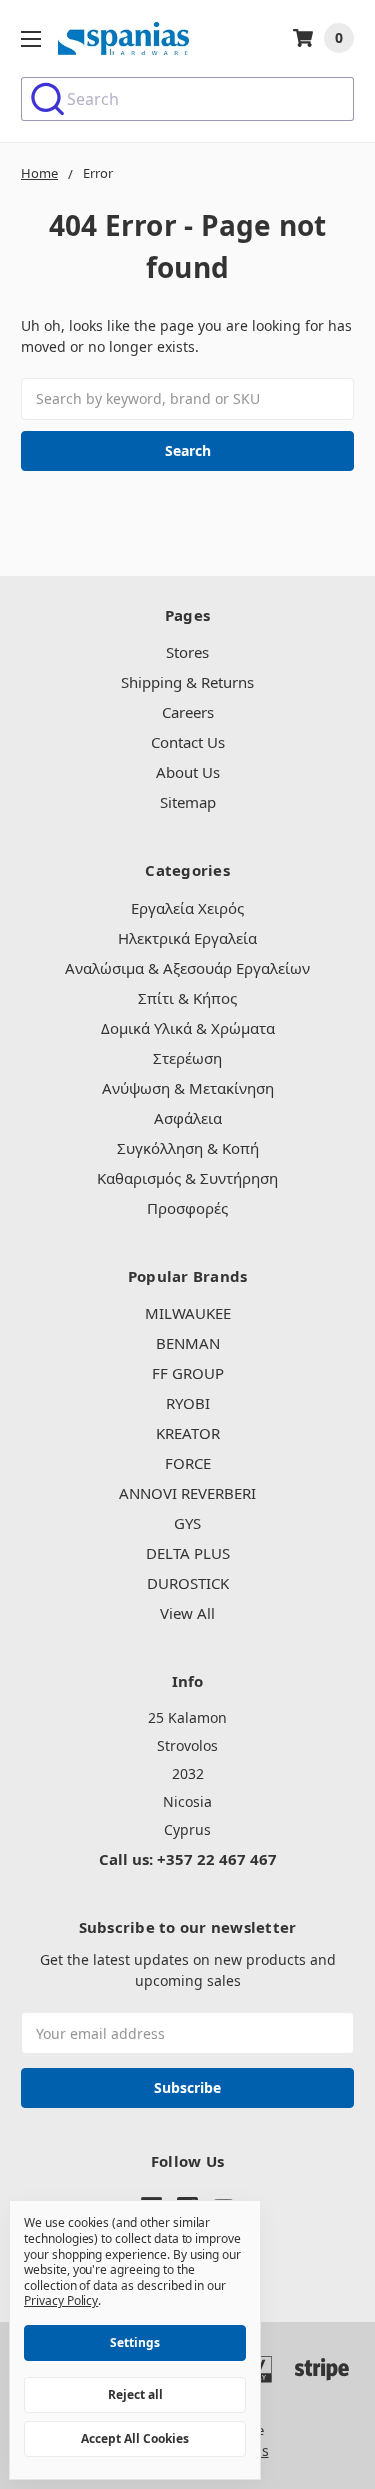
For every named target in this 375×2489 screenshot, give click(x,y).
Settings (135, 2342)
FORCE (188, 1463)
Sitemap (188, 802)
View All (187, 1613)
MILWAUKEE (188, 1313)
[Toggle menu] (30, 38)
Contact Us (188, 742)
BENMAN (188, 1343)
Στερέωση (187, 1058)
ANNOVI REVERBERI (187, 1493)
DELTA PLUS (188, 1553)
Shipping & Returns (187, 682)
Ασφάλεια (188, 1118)
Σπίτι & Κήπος (187, 998)
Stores (187, 652)
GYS (187, 1523)
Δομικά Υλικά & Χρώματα (188, 1028)
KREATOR (188, 1433)
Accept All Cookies (135, 2438)
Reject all (135, 2394)
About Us (188, 772)
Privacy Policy (61, 2300)
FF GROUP (188, 1373)
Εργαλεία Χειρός (187, 908)
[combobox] (187, 99)
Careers (188, 712)
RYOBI (188, 1403)
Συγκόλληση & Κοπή (188, 1148)
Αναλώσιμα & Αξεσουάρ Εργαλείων (187, 968)
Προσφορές (187, 1208)
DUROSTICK (188, 1583)
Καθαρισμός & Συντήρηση (187, 1178)
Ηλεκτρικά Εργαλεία (187, 938)
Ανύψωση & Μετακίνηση (188, 1088)
